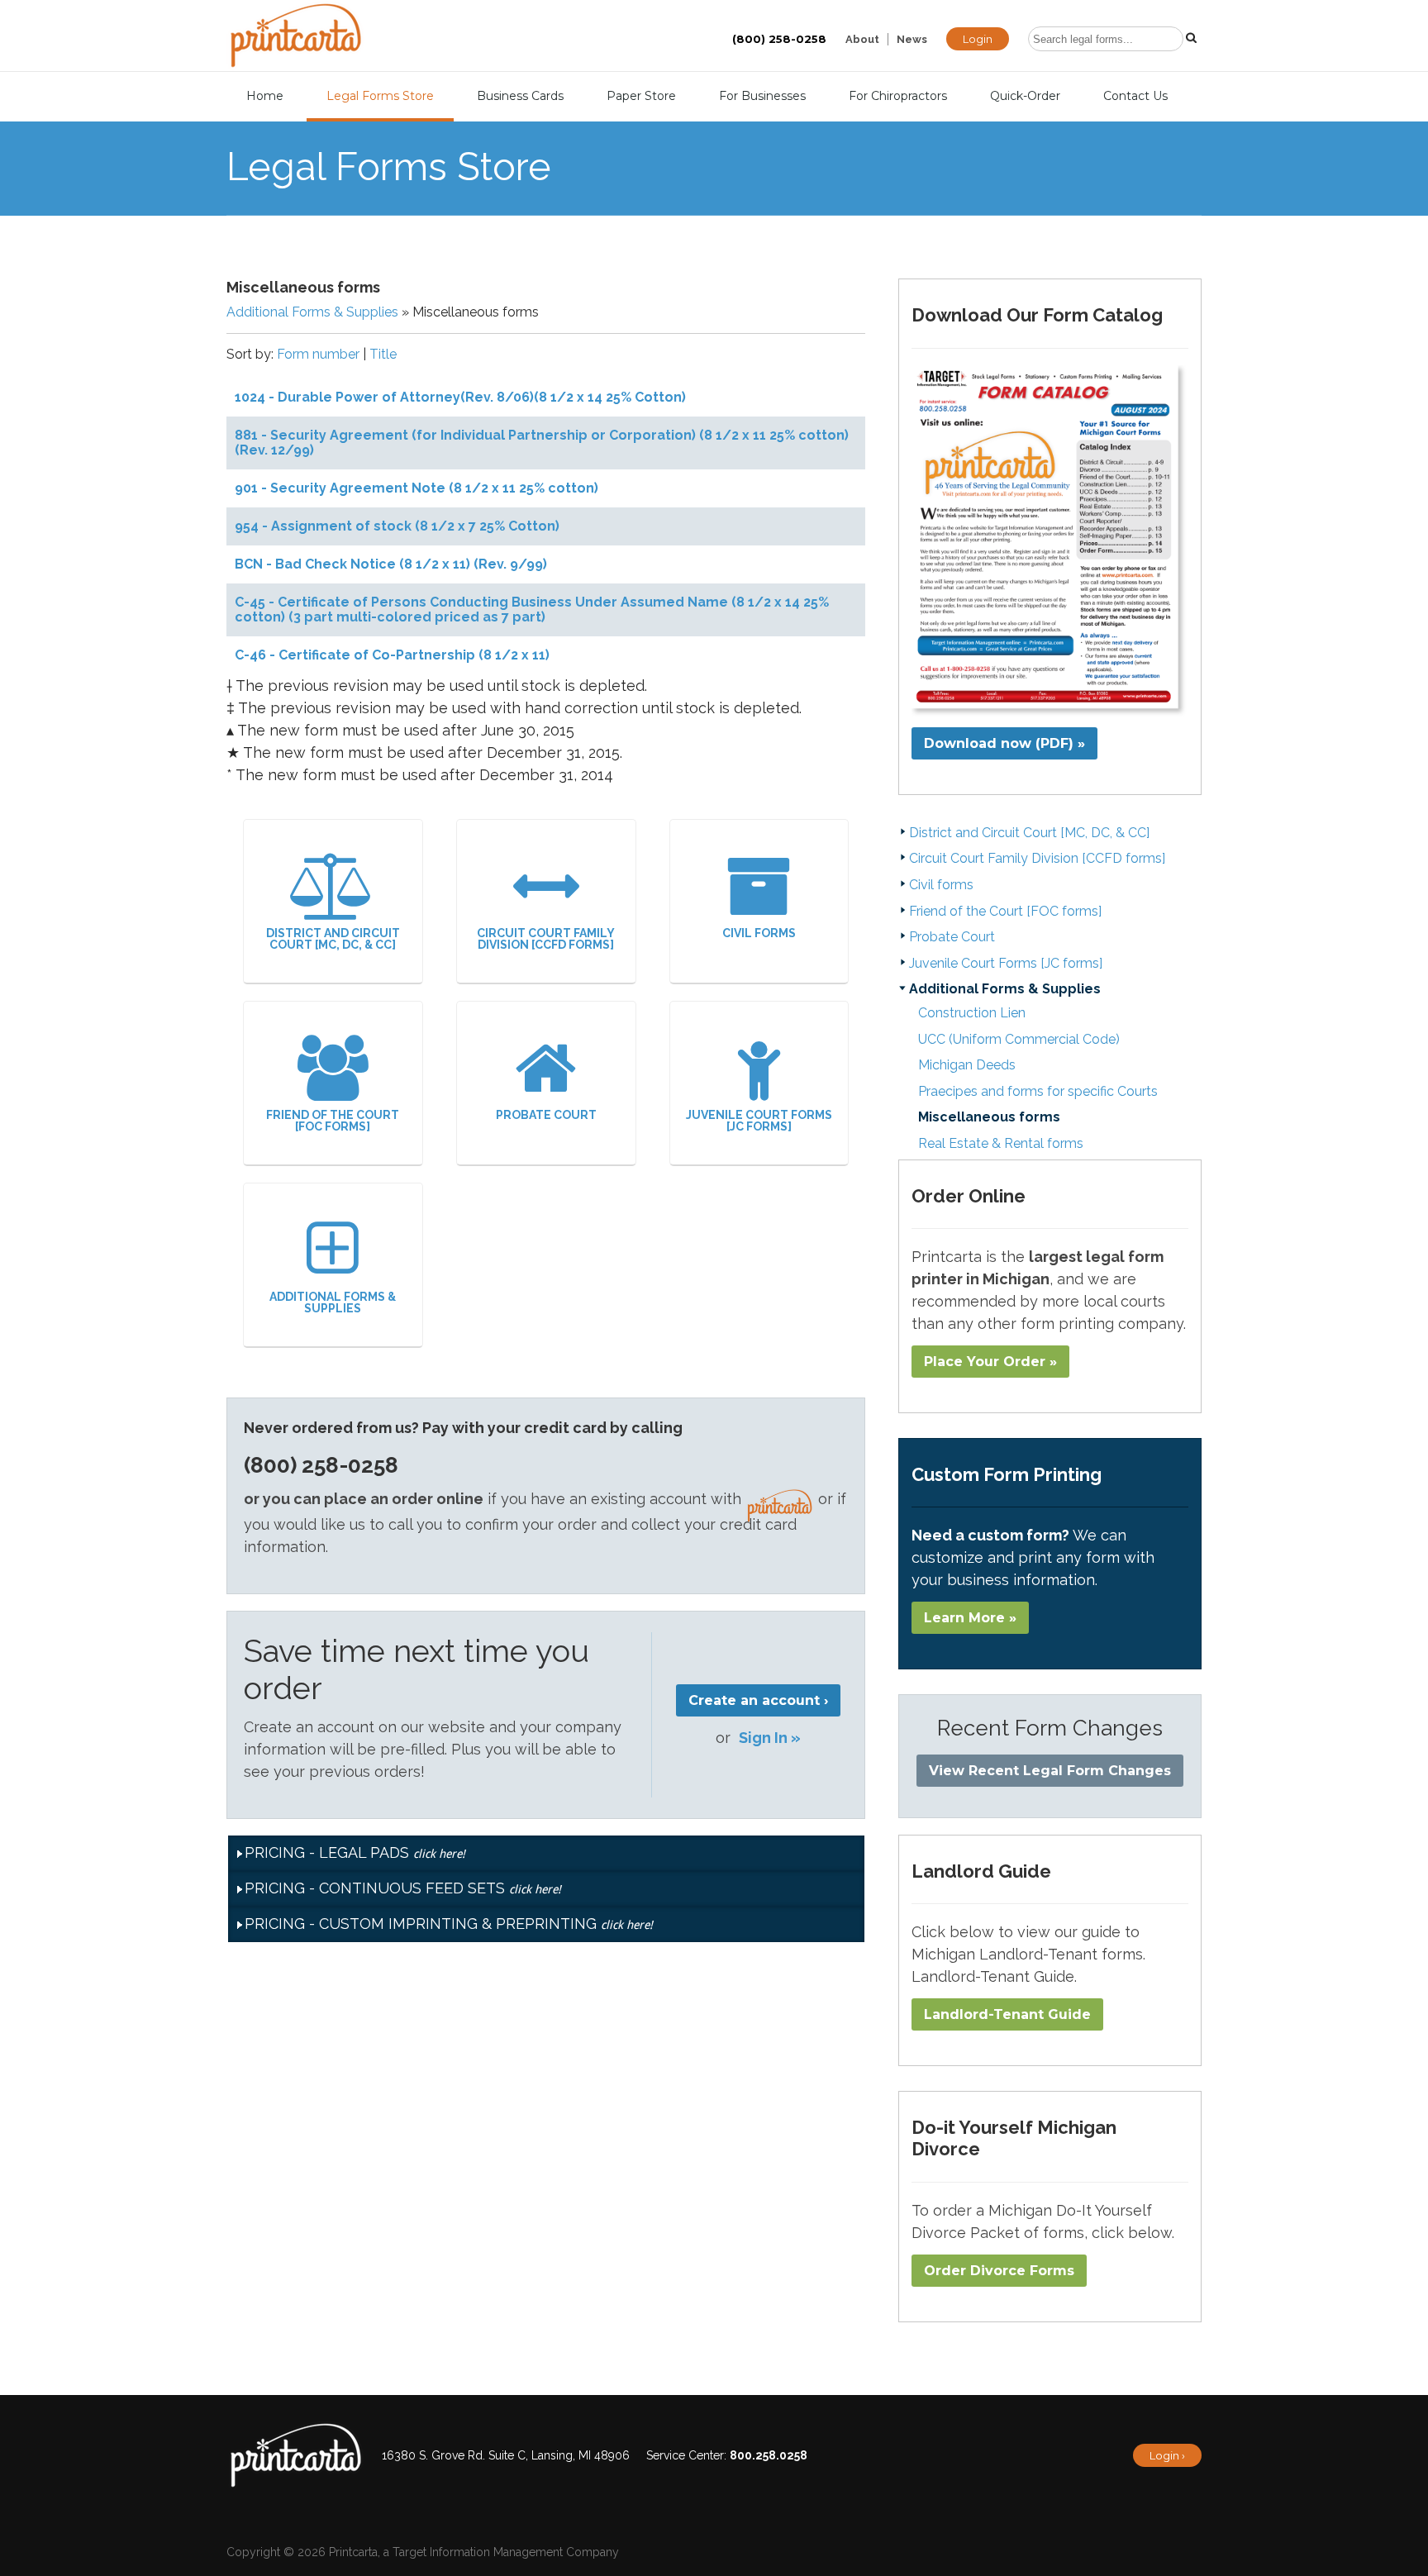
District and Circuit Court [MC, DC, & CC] (333, 939)
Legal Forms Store (380, 96)
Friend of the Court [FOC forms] (333, 1121)
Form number (318, 354)
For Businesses (762, 96)
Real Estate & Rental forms (1001, 1143)
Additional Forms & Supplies (312, 312)
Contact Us (1135, 96)
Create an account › (758, 1700)
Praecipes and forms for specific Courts (1038, 1091)
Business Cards (520, 96)
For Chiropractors (898, 96)
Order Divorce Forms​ (999, 2271)
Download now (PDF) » (1004, 743)
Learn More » (970, 1618)
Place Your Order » (990, 1362)
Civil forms (759, 933)
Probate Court (546, 1115)
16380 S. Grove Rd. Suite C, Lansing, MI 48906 (506, 2455)
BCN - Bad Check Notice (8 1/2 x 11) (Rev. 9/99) (391, 564)
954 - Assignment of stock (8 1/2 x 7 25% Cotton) (397, 526)
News (912, 39)
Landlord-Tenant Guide (1007, 2014)
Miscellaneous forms (989, 1117)
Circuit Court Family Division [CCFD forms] (546, 939)
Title (383, 354)
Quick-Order (1025, 96)
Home (265, 96)
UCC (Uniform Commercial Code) (1019, 1039)
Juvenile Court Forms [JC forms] (759, 1121)
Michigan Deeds (967, 1065)
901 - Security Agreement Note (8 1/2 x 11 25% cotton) (416, 488)
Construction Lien (972, 1013)
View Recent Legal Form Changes (1050, 1771)
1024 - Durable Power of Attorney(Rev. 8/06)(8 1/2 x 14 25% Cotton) (460, 397)
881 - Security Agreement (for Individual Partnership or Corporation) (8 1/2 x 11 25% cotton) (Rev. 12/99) (542, 443)
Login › (1167, 2455)
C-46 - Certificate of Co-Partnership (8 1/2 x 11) (392, 655)
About (862, 39)
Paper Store (641, 96)
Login (978, 39)
